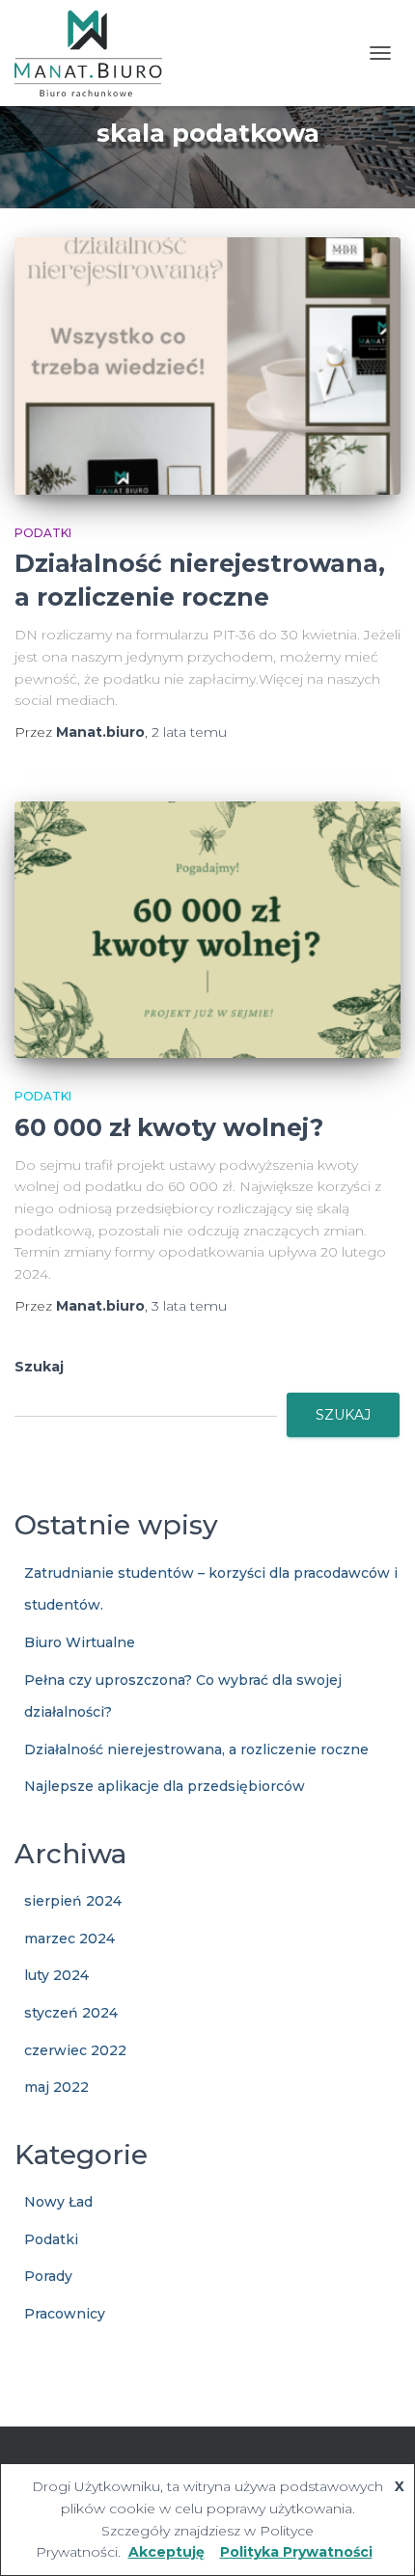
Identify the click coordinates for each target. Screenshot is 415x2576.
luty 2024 (56, 1975)
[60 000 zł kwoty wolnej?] (207, 930)
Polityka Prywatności (296, 2552)
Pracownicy (65, 2314)
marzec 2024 (69, 1939)
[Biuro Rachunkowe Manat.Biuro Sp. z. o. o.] (96, 53)
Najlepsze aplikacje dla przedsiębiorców (165, 1786)
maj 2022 (56, 2087)
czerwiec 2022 (75, 2050)
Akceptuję (166, 2552)
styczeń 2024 (71, 2013)
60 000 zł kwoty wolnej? (169, 1127)
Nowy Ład (58, 2202)
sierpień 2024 (73, 1901)
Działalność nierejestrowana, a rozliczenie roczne (196, 1749)
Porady (48, 2276)
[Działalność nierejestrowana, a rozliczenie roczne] (207, 366)
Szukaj (39, 1367)
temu (189, 732)
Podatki (43, 533)
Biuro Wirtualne (80, 1642)
